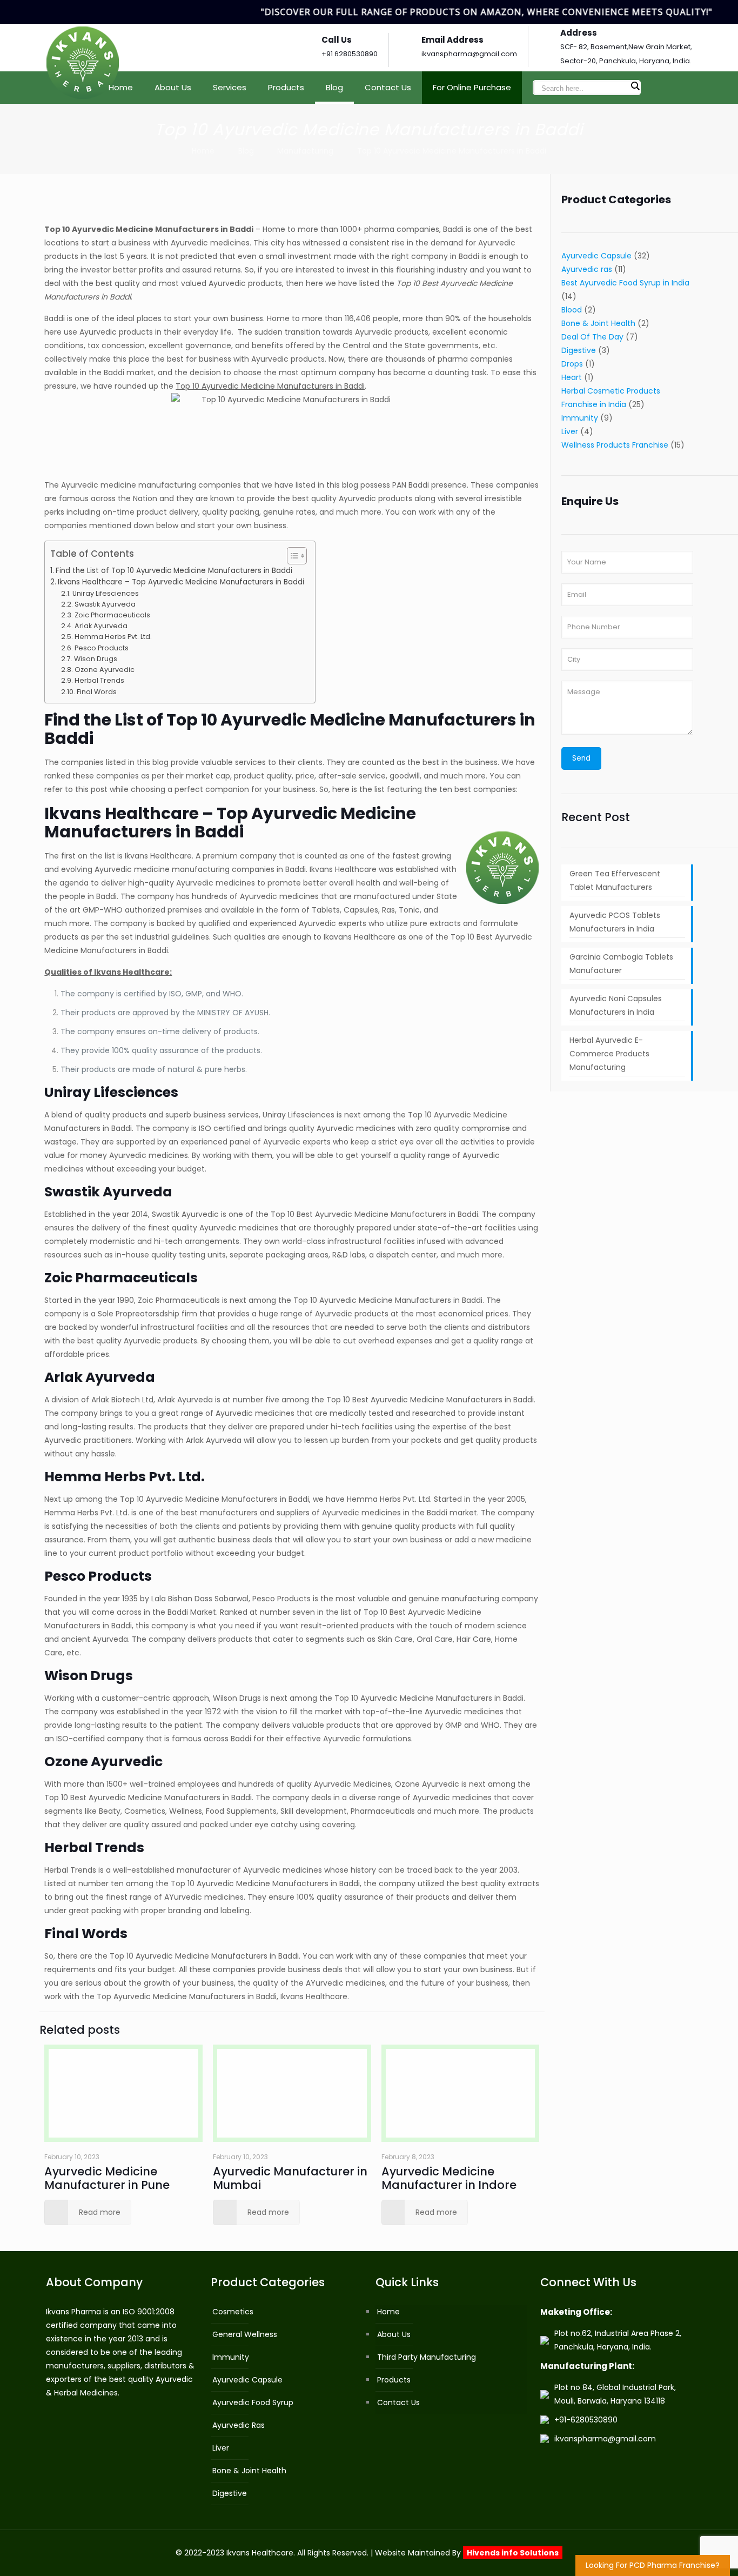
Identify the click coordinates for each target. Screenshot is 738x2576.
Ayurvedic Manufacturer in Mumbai (290, 2178)
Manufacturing (305, 151)
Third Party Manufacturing (427, 2357)
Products (394, 2380)
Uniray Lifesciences (106, 593)
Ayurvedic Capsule (596, 256)
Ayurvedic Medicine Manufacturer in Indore (449, 2178)
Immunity (580, 418)
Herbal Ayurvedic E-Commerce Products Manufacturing (609, 1054)
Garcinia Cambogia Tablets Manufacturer (621, 964)
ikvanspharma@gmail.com (469, 54)
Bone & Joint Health (598, 323)
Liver (570, 431)
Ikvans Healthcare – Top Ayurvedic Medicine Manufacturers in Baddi (181, 582)
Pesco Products (102, 648)
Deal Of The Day (592, 337)
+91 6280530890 (350, 54)
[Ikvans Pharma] (83, 48)
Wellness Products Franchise (615, 445)
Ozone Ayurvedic (105, 670)
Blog (246, 151)
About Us (394, 2334)
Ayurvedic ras (587, 269)
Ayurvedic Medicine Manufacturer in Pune (107, 2178)
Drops (572, 364)
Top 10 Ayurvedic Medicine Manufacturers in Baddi (452, 151)
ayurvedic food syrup (253, 2402)
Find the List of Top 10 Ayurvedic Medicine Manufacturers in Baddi (174, 571)
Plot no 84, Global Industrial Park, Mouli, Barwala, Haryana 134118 (615, 2394)
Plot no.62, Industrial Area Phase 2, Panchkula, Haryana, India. (618, 2340)
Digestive (579, 350)
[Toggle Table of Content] (291, 556)
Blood (572, 310)
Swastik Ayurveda (105, 604)
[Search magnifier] (635, 86)
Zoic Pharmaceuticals (112, 615)
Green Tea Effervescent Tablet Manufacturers (615, 880)
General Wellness (245, 2334)
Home (203, 151)
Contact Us (398, 2402)
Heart (572, 377)
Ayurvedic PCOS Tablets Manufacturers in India (615, 922)
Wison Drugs (96, 659)
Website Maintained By (467, 2553)
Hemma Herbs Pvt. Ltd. (113, 637)
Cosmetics (233, 2312)
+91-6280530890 (586, 2420)
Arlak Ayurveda (101, 626)
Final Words (97, 692)
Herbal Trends (99, 680)
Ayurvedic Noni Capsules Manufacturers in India (616, 1005)
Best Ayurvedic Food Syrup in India (625, 283)
